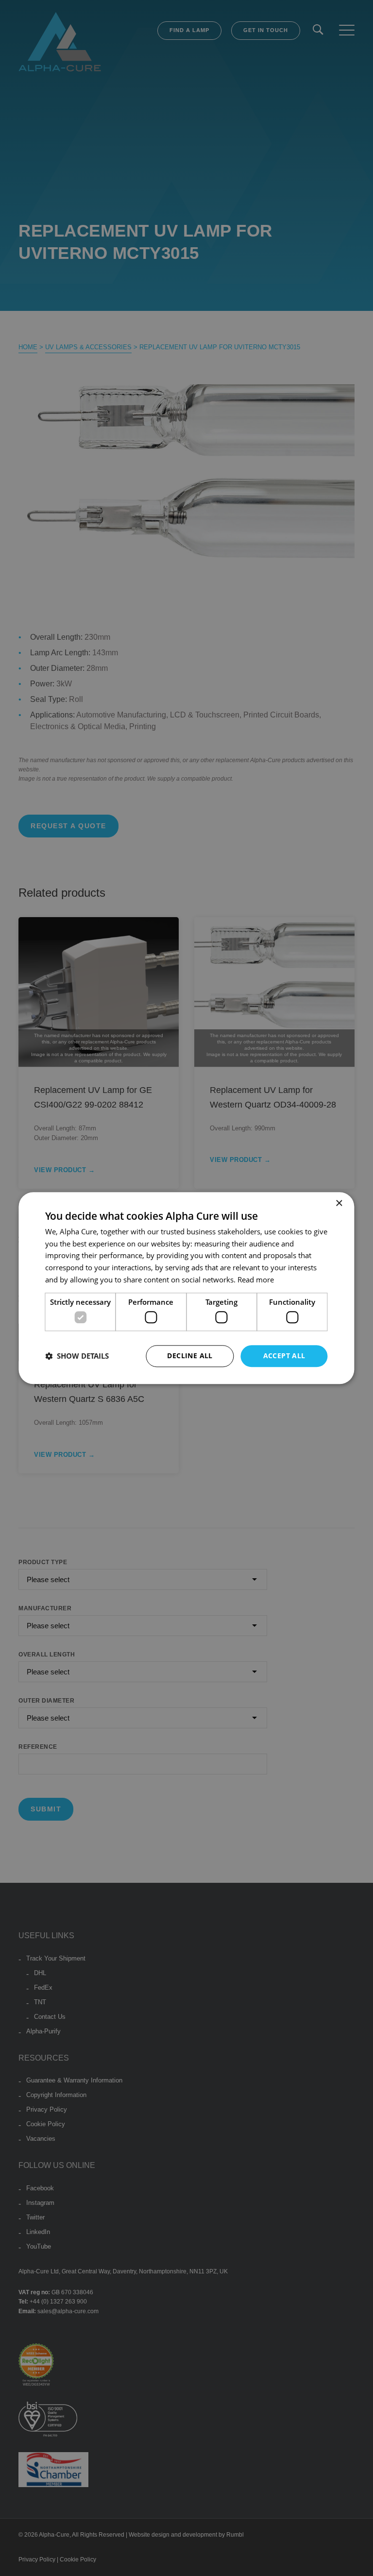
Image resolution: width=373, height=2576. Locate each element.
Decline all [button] (190, 1356)
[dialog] (186, 1288)
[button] (77, 1356)
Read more (256, 1279)
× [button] (339, 1203)
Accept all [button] (284, 1356)
